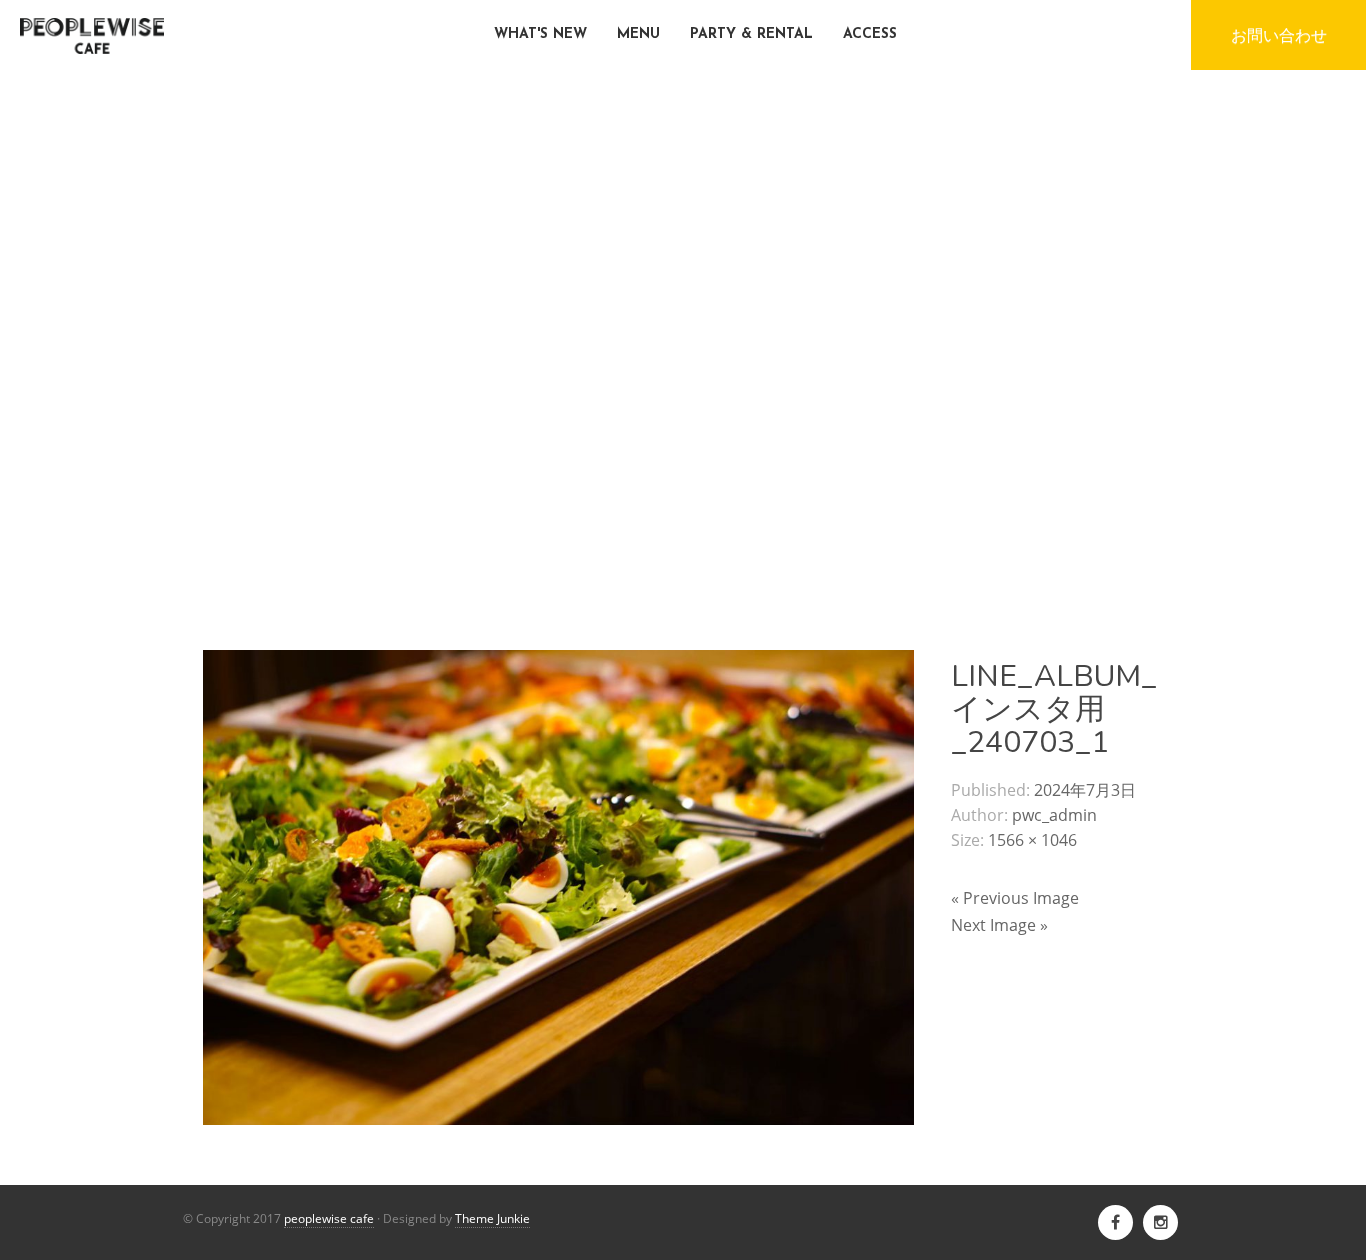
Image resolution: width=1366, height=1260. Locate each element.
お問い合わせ (1279, 35)
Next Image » (999, 925)
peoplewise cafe (329, 1218)
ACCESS (870, 34)
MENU (638, 34)
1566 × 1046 (1032, 840)
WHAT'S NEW (540, 34)
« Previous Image (1015, 898)
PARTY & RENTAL (751, 34)
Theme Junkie (492, 1218)
